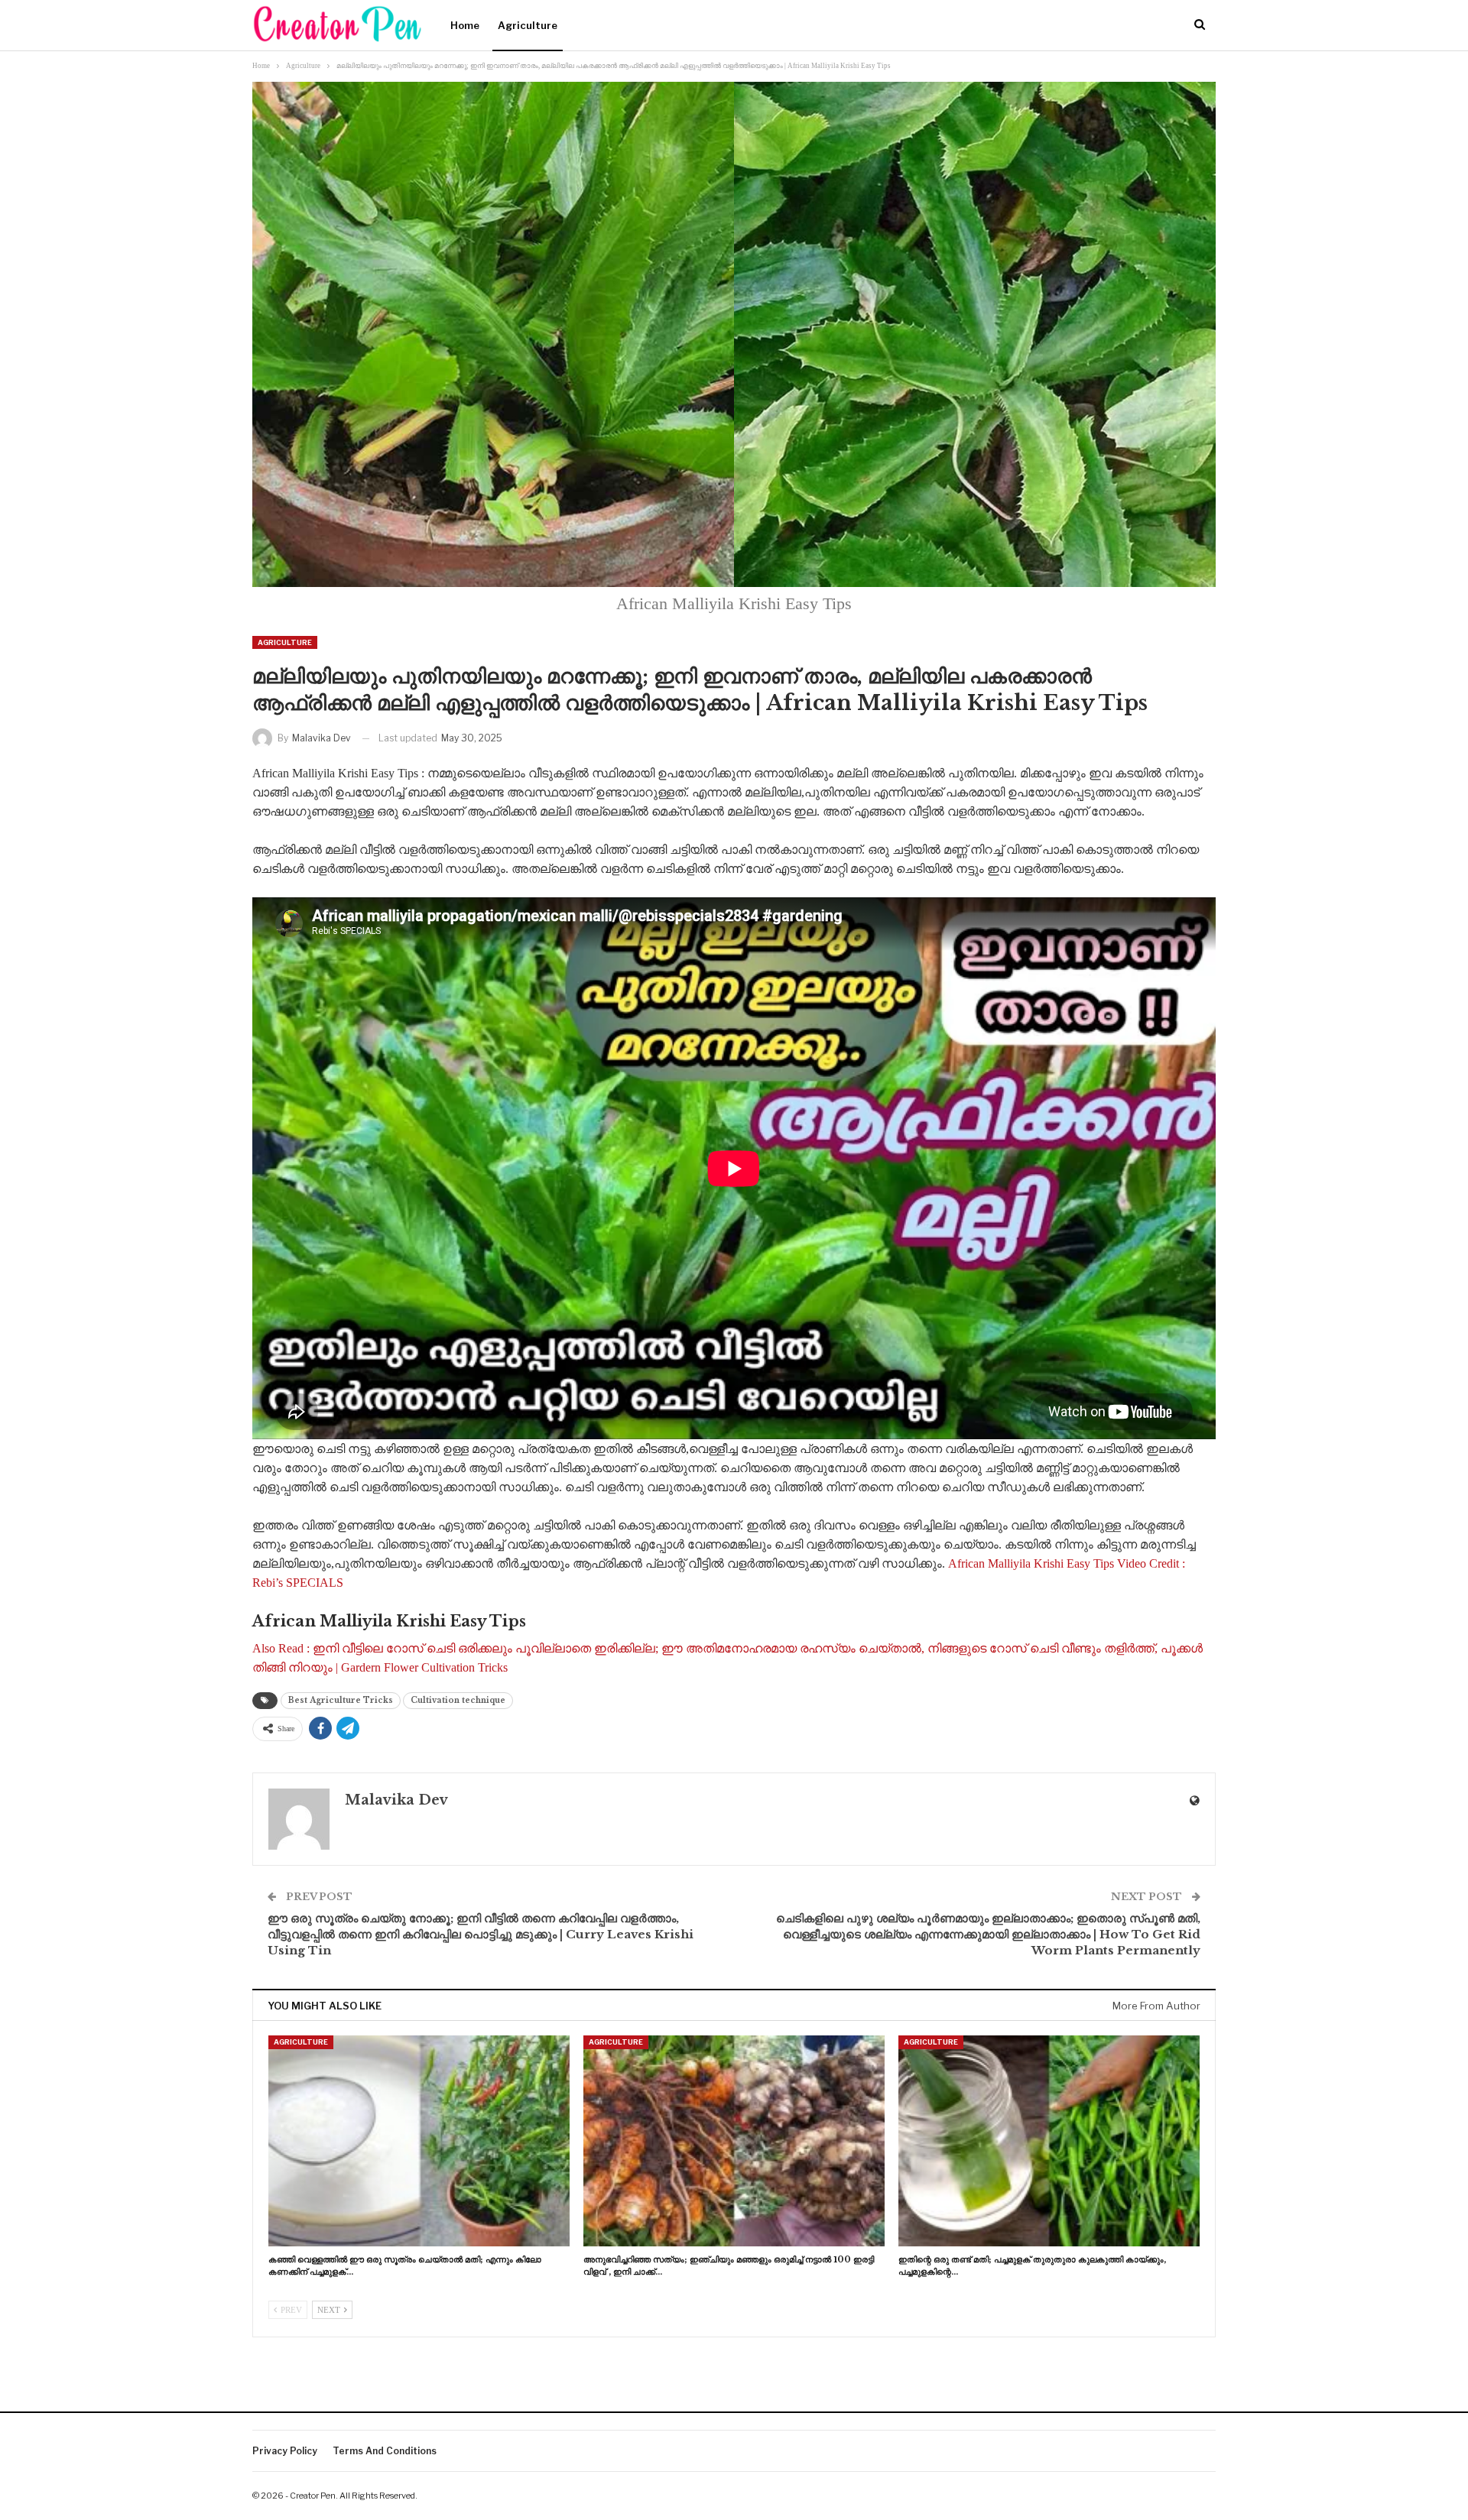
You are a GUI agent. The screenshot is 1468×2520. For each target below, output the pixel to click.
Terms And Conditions (385, 2451)
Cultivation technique (458, 1700)
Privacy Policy (285, 2451)
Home (465, 25)
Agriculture (528, 25)
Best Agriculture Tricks (341, 1700)
